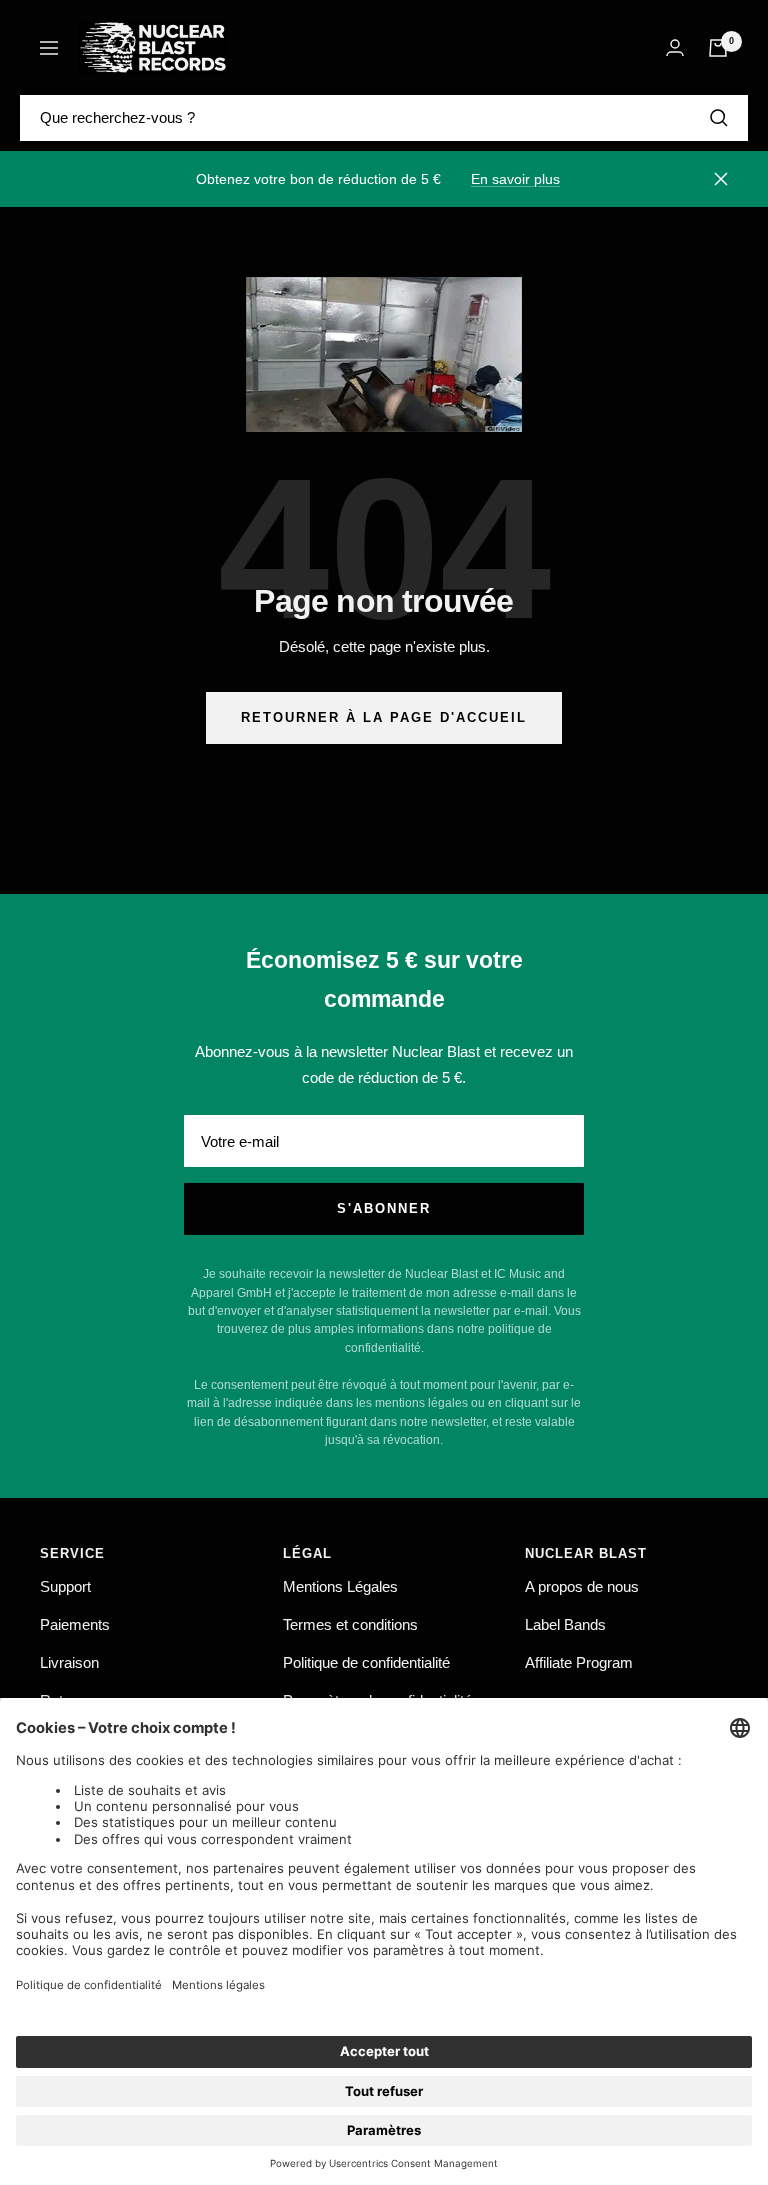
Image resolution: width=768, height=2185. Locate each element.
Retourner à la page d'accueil (384, 717)
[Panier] (718, 48)
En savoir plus (515, 179)
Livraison (69, 1662)
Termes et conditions (350, 1624)
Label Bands (565, 1624)
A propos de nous (582, 1586)
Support (65, 1586)
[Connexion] (675, 47)
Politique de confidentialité (366, 1662)
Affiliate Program (579, 1662)
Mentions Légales (340, 1586)
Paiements (75, 1624)
